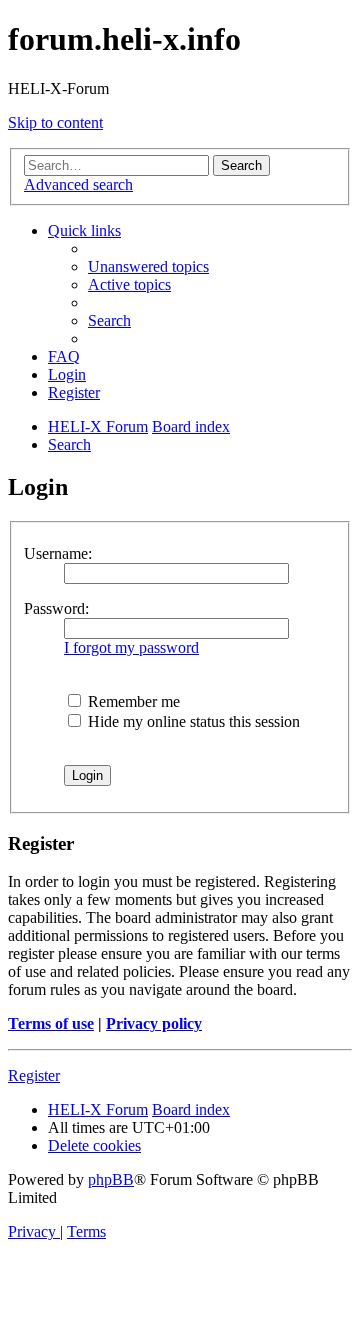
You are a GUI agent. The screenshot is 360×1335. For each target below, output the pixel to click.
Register (34, 1075)
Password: (56, 608)
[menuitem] (148, 266)
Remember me (132, 701)
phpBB (111, 1179)
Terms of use (51, 1023)
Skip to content (55, 122)
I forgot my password (131, 647)
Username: (58, 553)
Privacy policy (154, 1023)
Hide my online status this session (192, 721)
